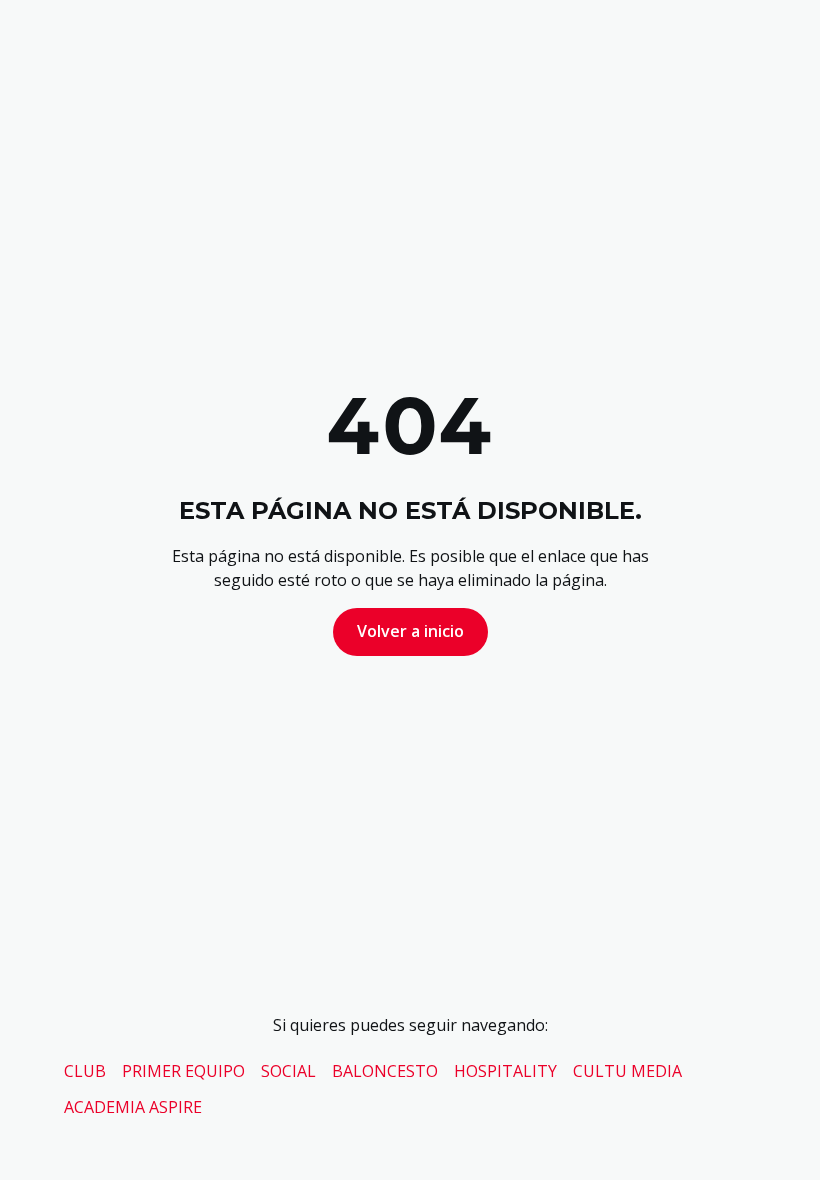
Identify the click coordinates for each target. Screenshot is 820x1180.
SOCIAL (288, 1071)
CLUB (85, 1071)
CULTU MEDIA (627, 1071)
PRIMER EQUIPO (183, 1071)
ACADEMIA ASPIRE (133, 1107)
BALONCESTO (385, 1071)
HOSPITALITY (505, 1071)
